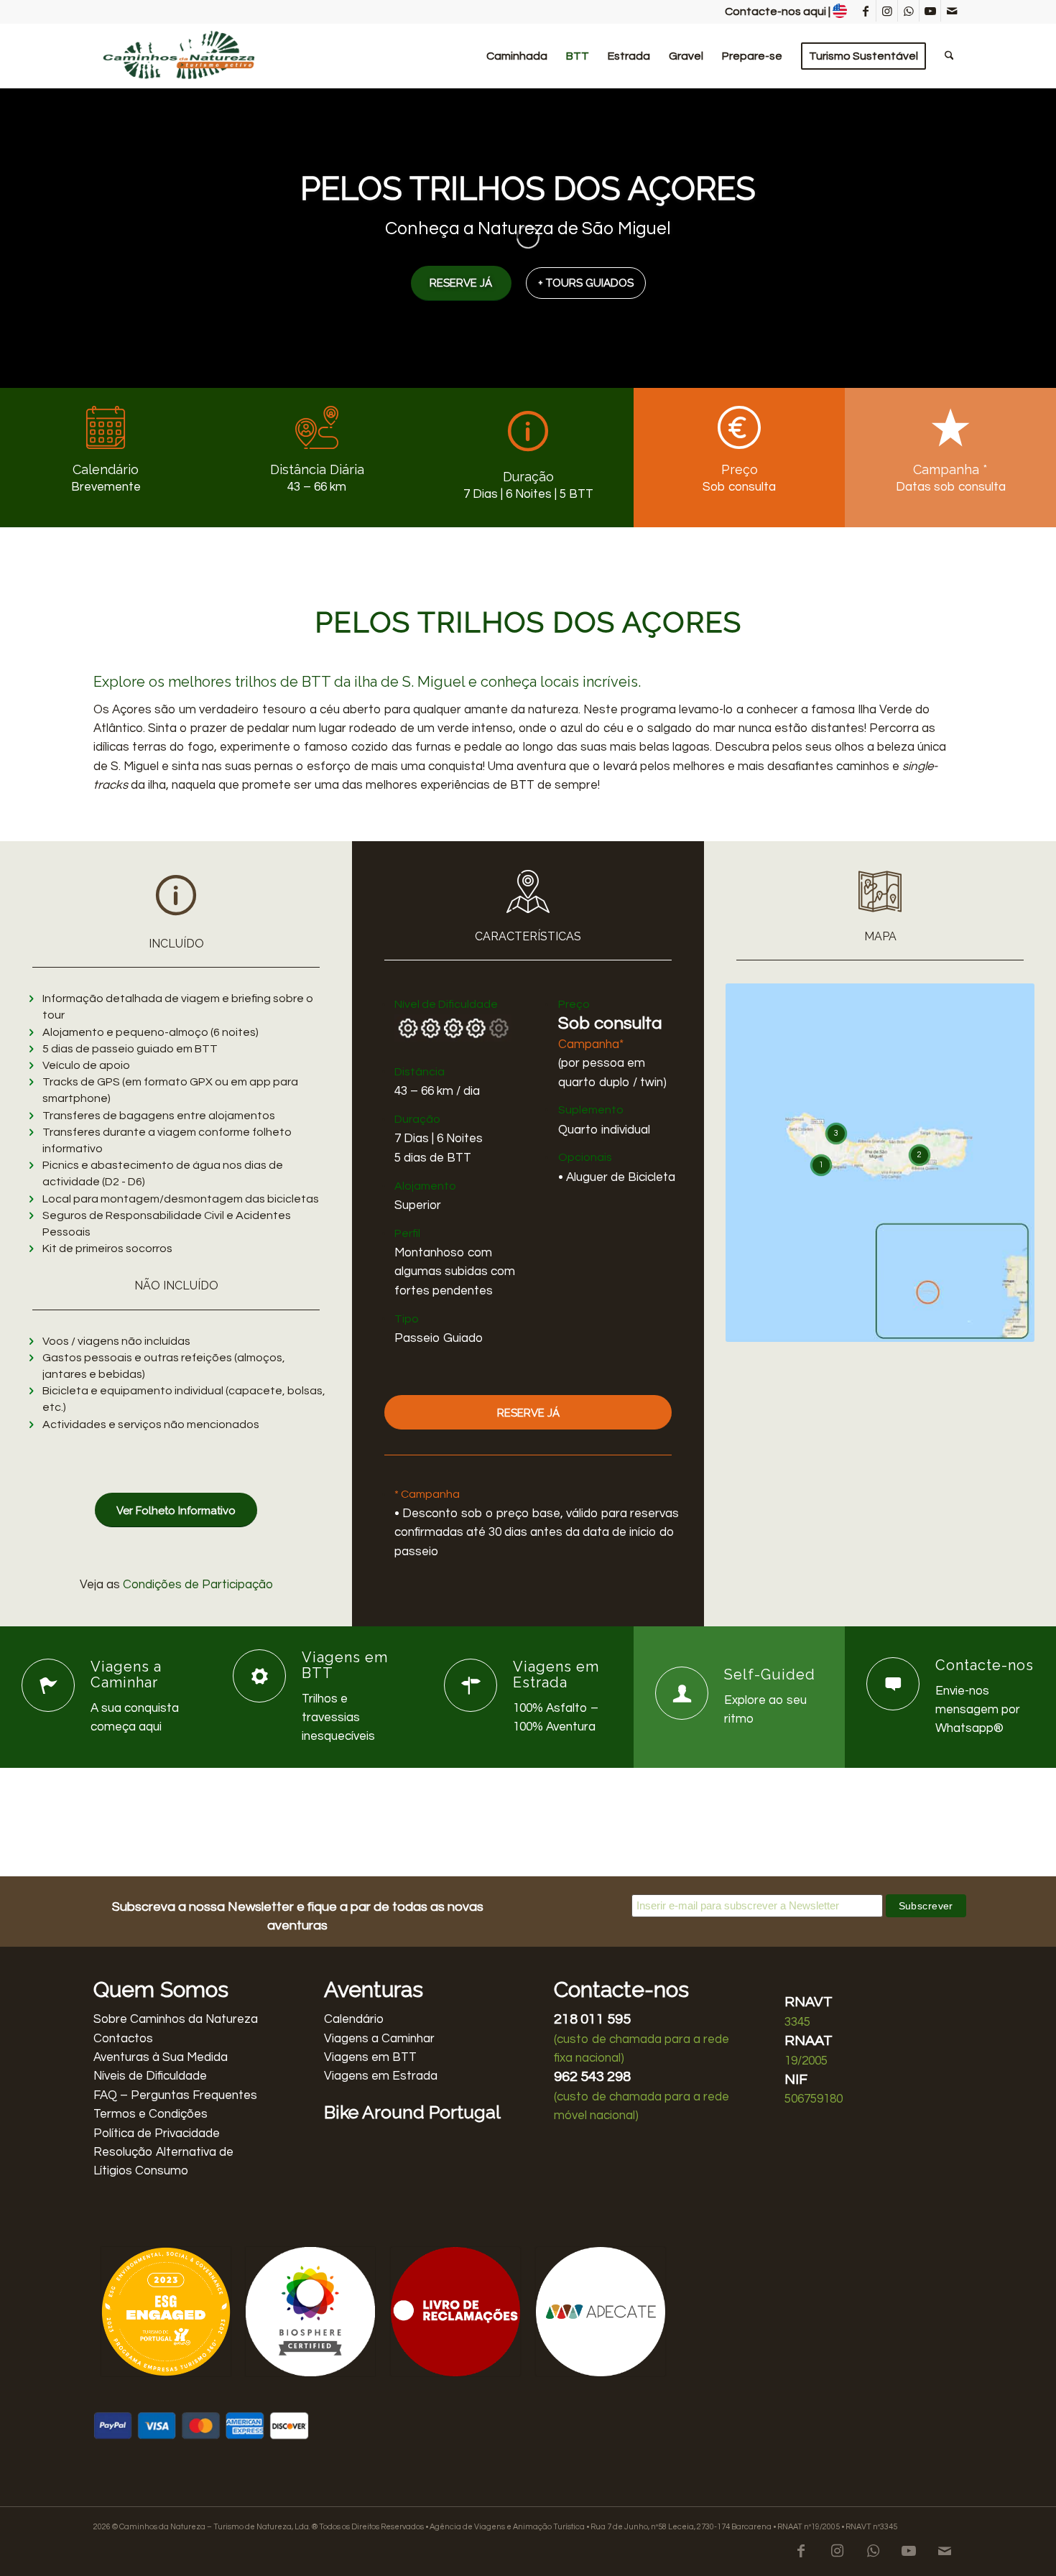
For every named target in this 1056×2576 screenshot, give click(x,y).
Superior (418, 1205)
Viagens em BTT (370, 2057)
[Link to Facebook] (865, 11)
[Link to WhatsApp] (908, 11)
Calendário (354, 2019)
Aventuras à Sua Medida (161, 2057)
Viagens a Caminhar (379, 2039)
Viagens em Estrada (381, 2076)
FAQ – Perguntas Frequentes (175, 2095)
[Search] (949, 56)
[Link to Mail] (952, 11)
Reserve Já (461, 283)
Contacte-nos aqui (775, 11)
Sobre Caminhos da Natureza (176, 2019)
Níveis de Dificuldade (150, 2076)
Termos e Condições (150, 2114)
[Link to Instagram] (887, 11)
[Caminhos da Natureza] (180, 56)
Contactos (123, 2039)
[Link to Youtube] (930, 11)
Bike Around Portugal (412, 2112)
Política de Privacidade (157, 2133)
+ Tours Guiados (586, 283)
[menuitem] (517, 56)
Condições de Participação (198, 1585)
